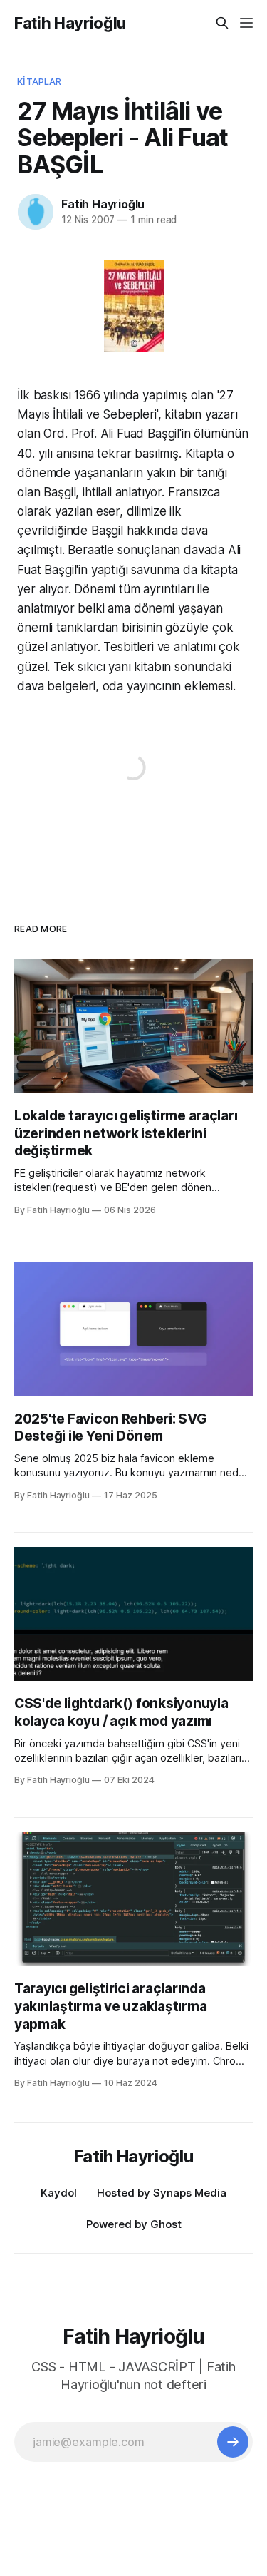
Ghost (166, 2224)
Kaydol (59, 2193)
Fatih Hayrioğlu (70, 23)
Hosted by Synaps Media (162, 2193)
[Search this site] (222, 23)
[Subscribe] (233, 2442)
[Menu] (246, 23)
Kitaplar (39, 81)
